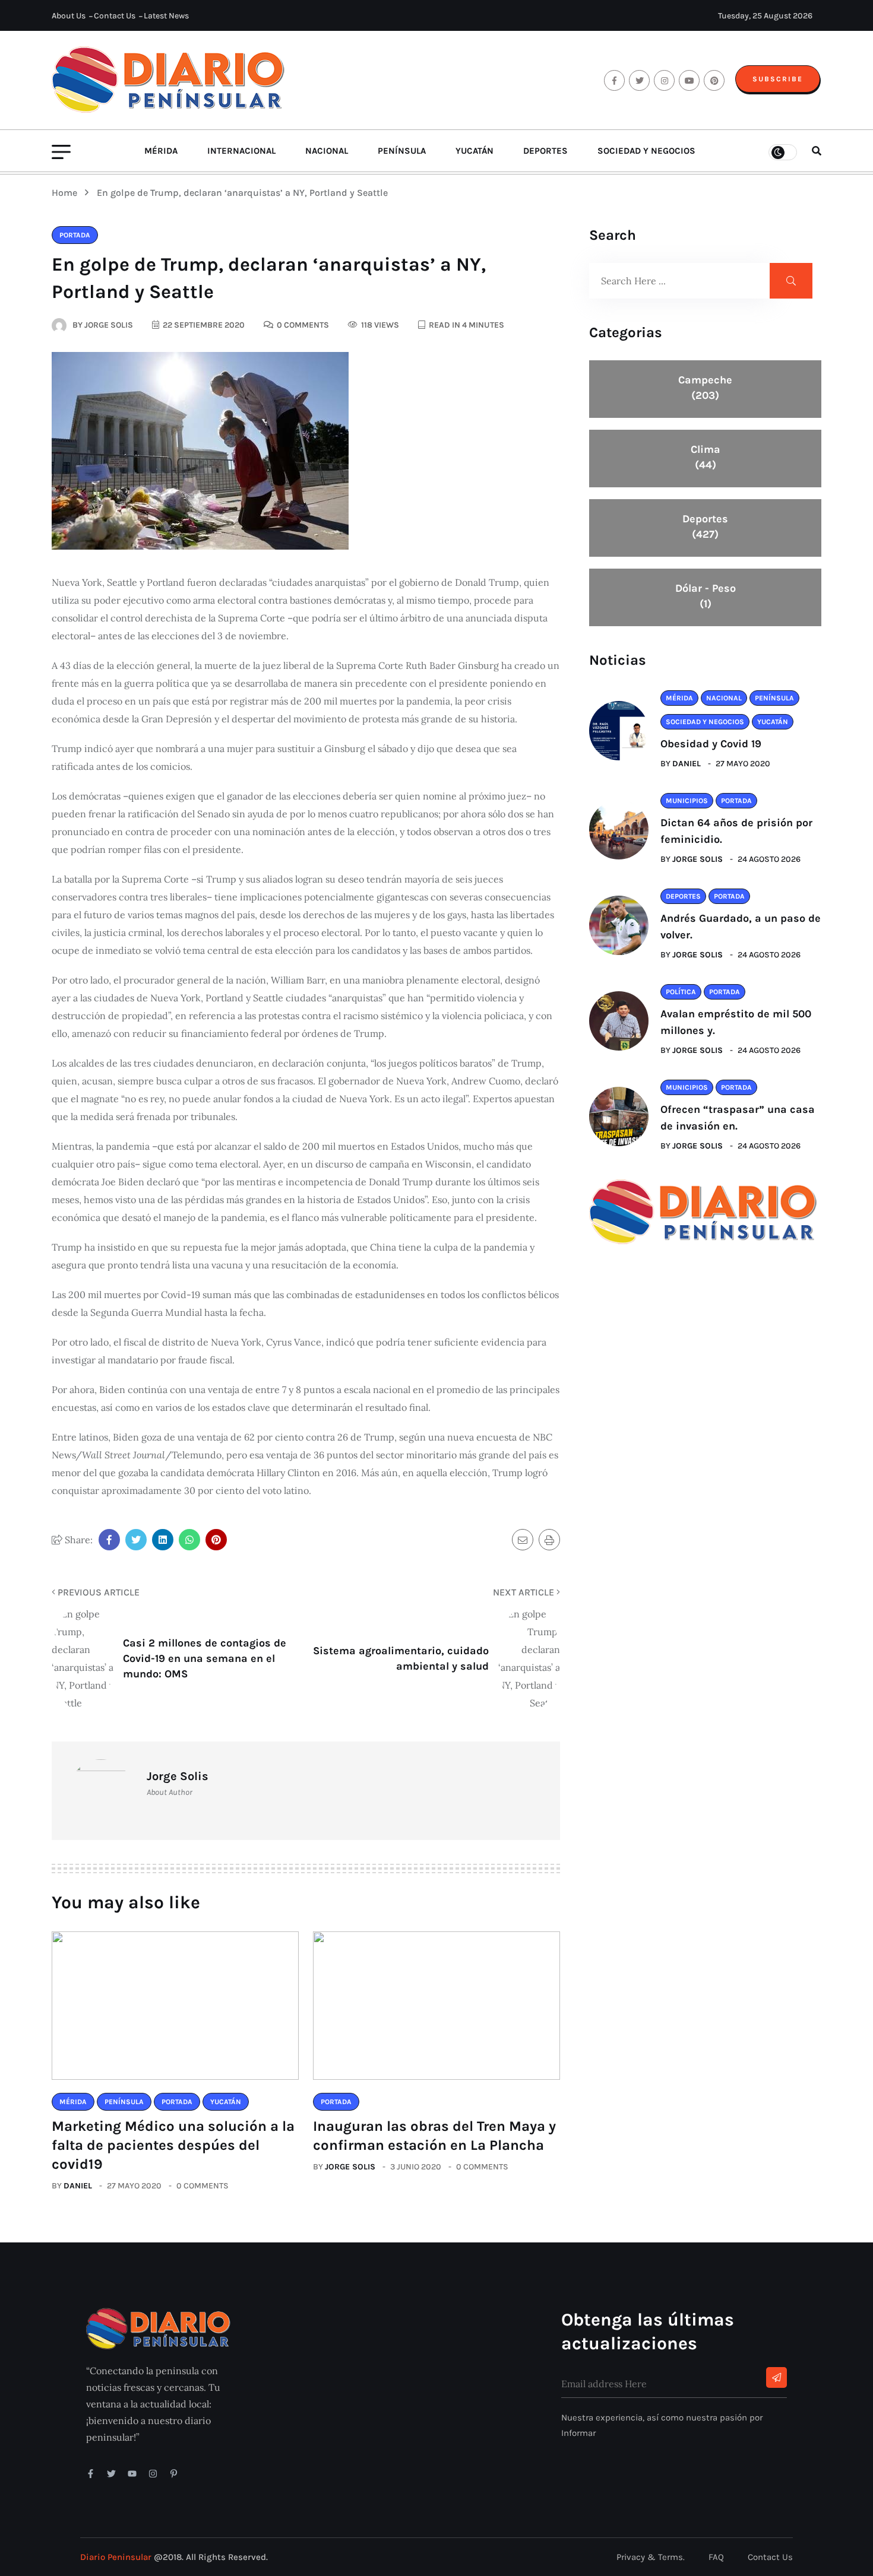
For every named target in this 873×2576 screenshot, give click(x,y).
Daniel (78, 2186)
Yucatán (475, 151)
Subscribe (778, 79)
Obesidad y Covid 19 (711, 744)
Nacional (327, 151)
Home (67, 193)
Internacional (241, 151)
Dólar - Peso (706, 596)
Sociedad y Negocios (646, 151)
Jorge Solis (350, 2167)
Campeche (705, 388)
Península (402, 151)
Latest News (166, 16)
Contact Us (115, 16)
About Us (69, 16)
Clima (706, 457)
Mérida (161, 151)
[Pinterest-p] (174, 2474)
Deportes (545, 151)
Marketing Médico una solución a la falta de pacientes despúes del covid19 (173, 2145)
